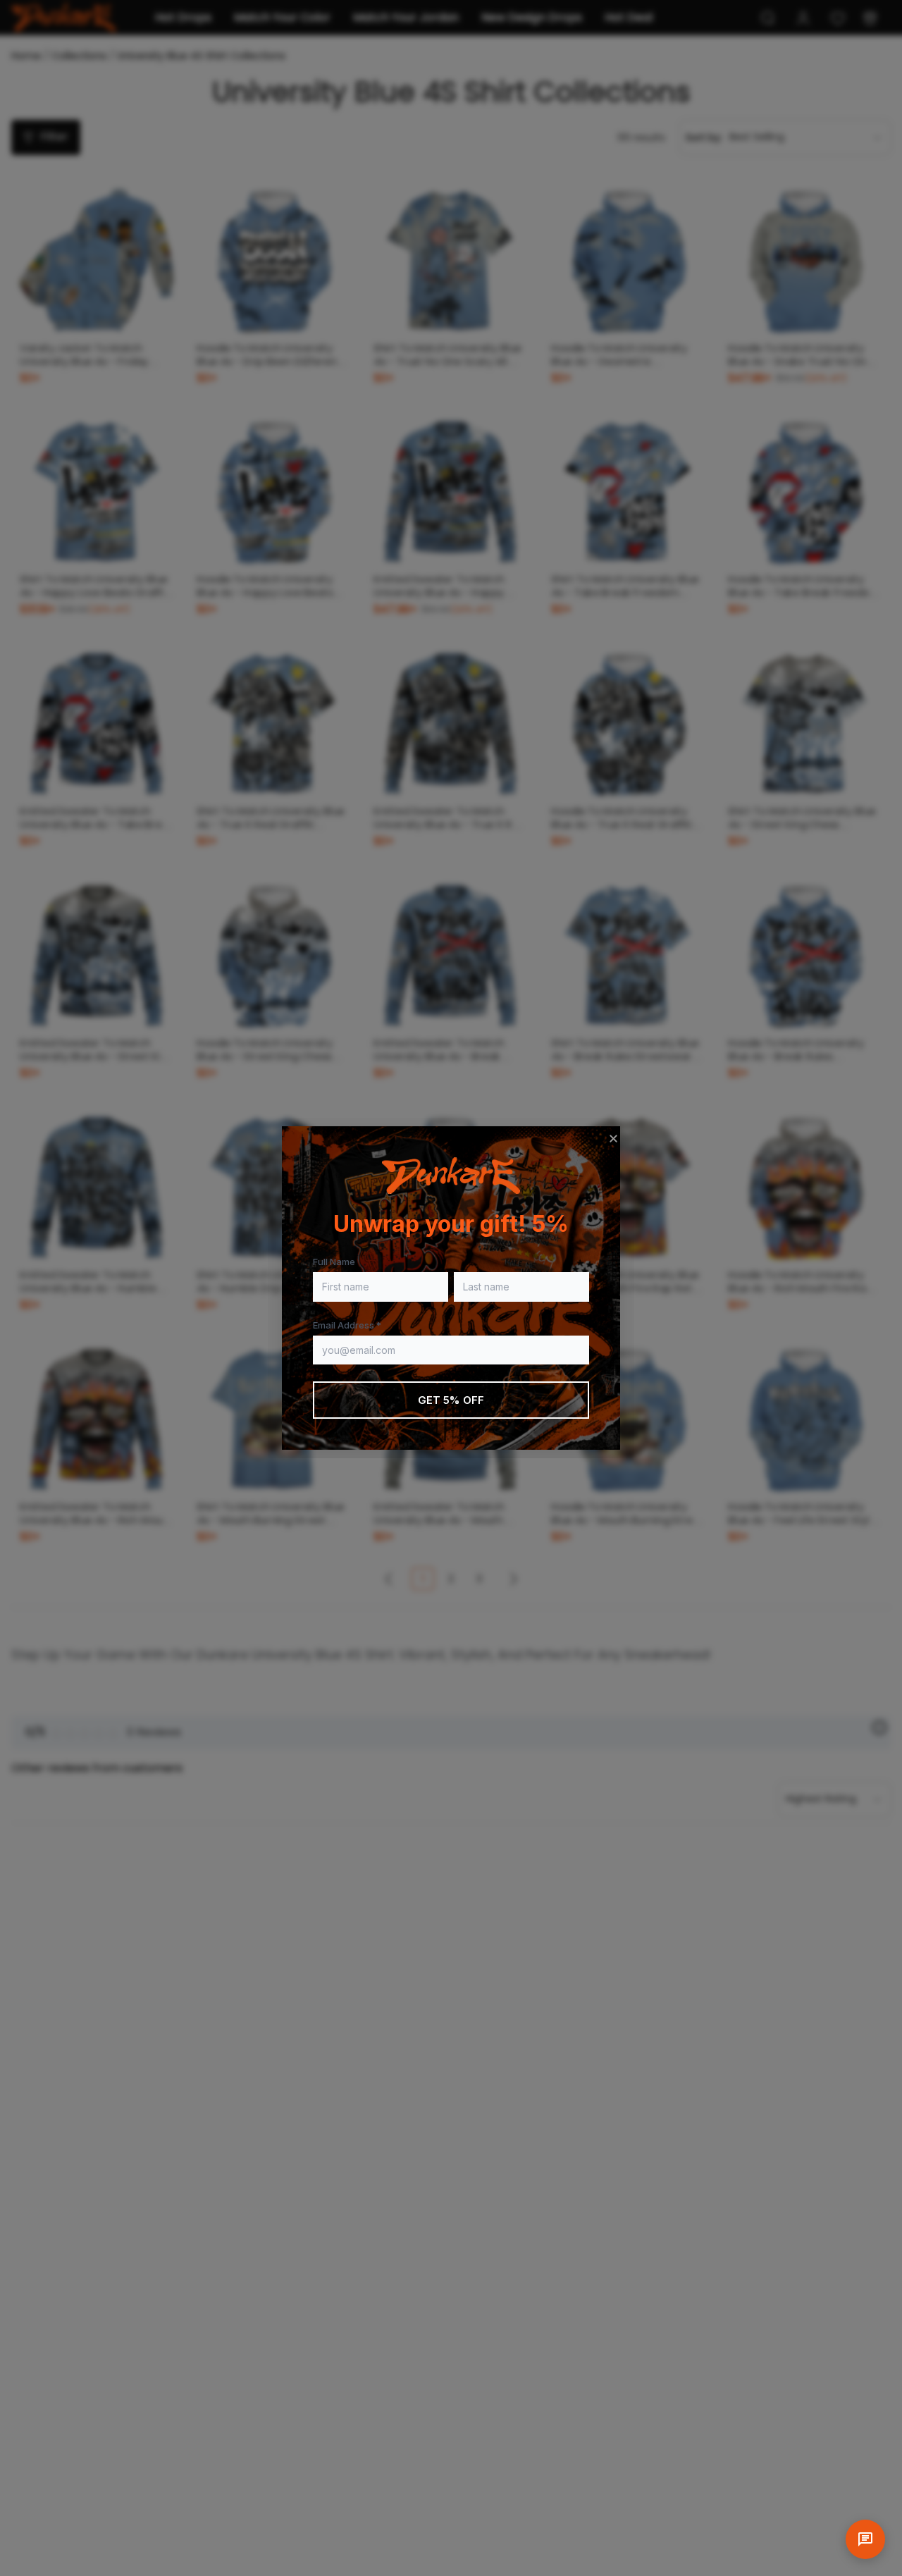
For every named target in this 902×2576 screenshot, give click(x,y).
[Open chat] (865, 2539)
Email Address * (347, 1325)
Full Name (334, 1262)
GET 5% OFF (451, 1400)
